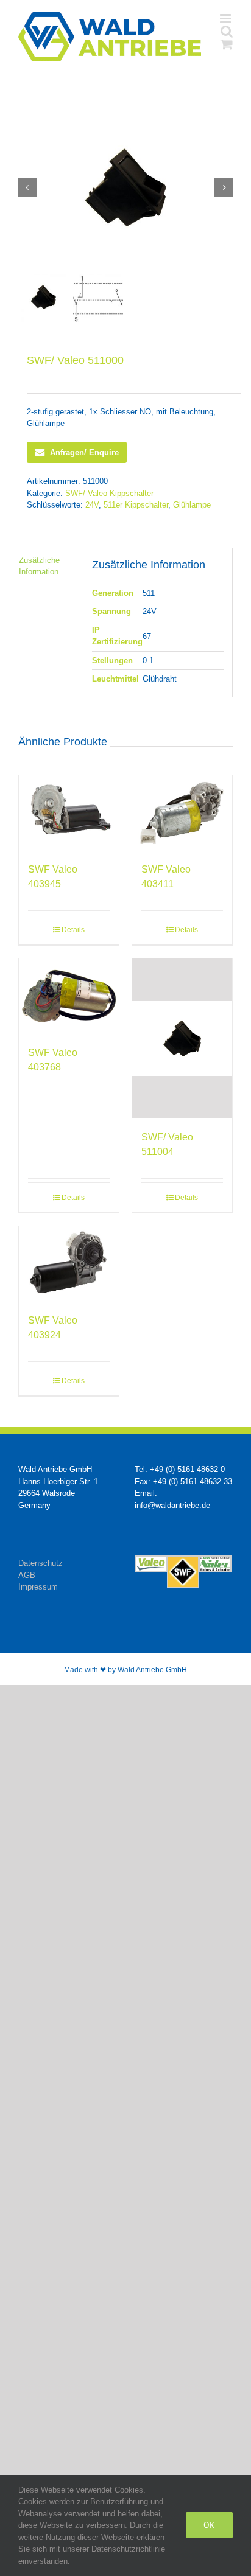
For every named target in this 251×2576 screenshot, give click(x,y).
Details (73, 930)
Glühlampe (192, 505)
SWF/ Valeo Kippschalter (109, 493)
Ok (209, 2525)
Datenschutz (41, 1563)
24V (92, 505)
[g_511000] (125, 187)
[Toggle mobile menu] (226, 19)
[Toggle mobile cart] (227, 44)
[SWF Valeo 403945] (69, 813)
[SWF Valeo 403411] (182, 813)
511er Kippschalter (136, 505)
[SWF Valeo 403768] (69, 996)
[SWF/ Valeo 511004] (182, 1038)
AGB (27, 1575)
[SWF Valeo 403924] (69, 1264)
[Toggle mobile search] (227, 31)
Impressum (38, 1587)
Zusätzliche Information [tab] (39, 566)
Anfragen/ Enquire (84, 452)
